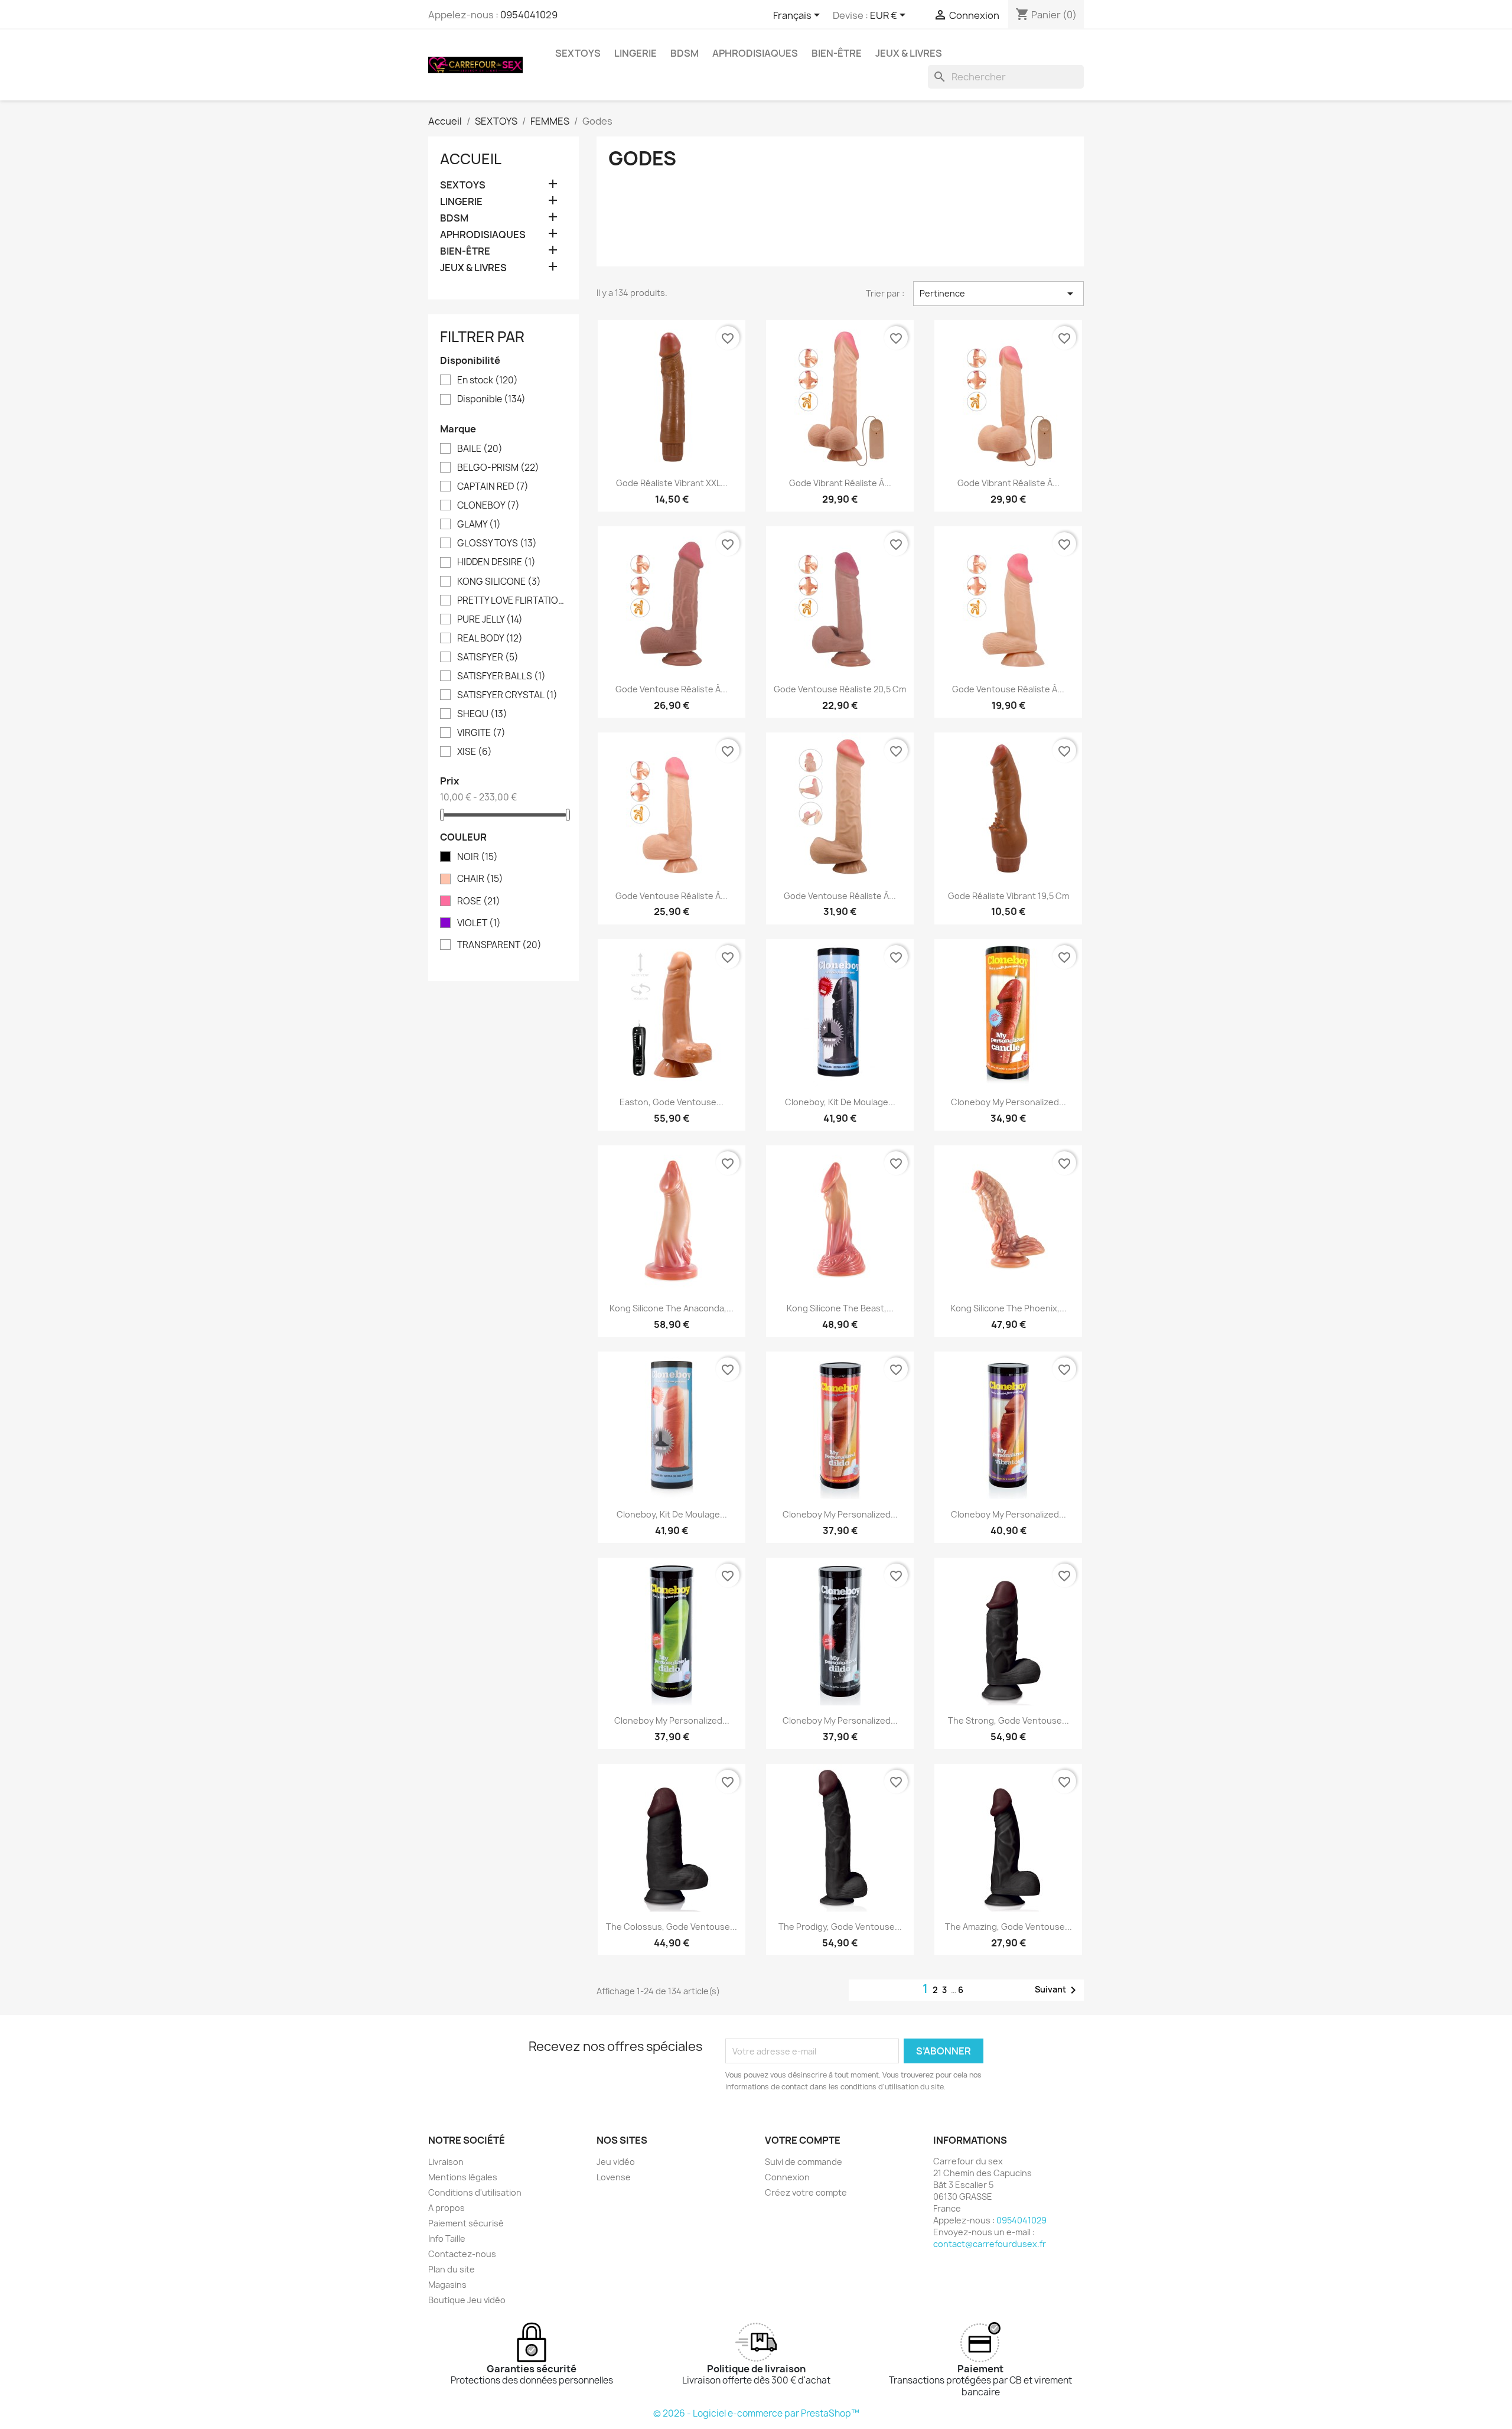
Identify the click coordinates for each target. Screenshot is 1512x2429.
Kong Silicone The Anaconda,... (672, 1308)
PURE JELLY (490, 620)
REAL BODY (490, 639)
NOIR (478, 857)
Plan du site (452, 2269)
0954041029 (529, 15)
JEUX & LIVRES (909, 53)
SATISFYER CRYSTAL (507, 695)
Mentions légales (463, 2177)
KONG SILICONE (499, 582)
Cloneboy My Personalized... (1008, 1102)
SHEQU (482, 714)
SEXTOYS (578, 53)
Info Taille (447, 2238)
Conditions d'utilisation (475, 2192)
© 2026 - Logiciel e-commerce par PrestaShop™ (756, 2413)
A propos (447, 2208)
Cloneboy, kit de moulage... (840, 1102)
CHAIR (480, 879)
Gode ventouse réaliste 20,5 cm (840, 689)
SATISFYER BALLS (501, 676)
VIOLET (479, 923)
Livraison (446, 2162)
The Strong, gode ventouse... (1008, 1720)
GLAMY (479, 525)
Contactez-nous (462, 2254)
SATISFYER (488, 657)
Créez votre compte (806, 2192)
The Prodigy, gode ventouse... (840, 1927)
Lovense (614, 2177)
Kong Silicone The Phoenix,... (1008, 1308)
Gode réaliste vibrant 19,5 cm (1008, 896)
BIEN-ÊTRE (837, 53)
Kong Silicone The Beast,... (840, 1308)
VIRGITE (481, 733)
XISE (475, 752)
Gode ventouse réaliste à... (672, 689)
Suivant (1058, 1990)
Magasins (447, 2285)
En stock (488, 380)
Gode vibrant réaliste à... (840, 483)
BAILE (480, 449)
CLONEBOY (488, 506)
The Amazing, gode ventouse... (1008, 1927)
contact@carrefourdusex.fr (990, 2244)
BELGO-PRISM (498, 468)
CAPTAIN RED (493, 487)
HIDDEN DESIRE (496, 562)
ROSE (479, 901)
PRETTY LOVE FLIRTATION (512, 601)
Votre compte (803, 2140)
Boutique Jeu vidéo (467, 2300)
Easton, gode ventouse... (672, 1102)
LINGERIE (636, 53)
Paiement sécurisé (466, 2223)
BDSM (685, 53)
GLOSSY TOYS (497, 543)
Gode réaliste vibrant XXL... (672, 483)
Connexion (787, 2177)
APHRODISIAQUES (755, 53)
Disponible (491, 399)
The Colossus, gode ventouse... (672, 1927)
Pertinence (998, 294)
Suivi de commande (804, 2162)
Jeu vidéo (616, 2162)
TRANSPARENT (499, 945)
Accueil (471, 159)
